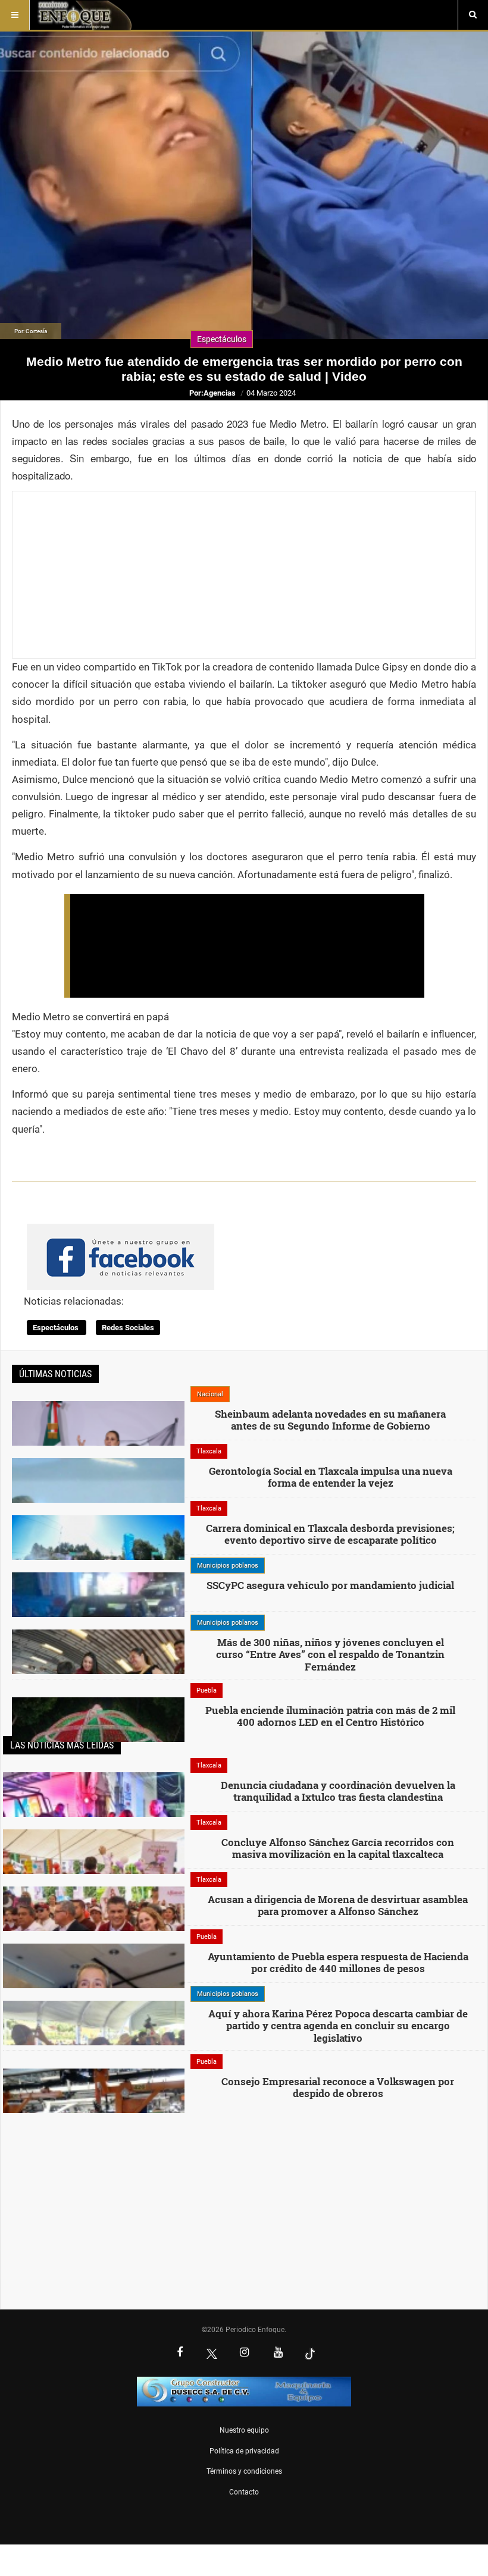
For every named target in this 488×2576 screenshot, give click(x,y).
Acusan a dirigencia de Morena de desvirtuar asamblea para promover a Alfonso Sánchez (338, 1905)
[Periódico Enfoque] (84, 15)
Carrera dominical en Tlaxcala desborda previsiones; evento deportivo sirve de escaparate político (330, 1534)
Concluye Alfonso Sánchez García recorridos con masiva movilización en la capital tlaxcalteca (338, 1848)
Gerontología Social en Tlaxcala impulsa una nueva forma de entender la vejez (331, 1477)
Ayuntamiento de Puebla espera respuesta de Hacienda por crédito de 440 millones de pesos (338, 1962)
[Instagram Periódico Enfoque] (244, 2354)
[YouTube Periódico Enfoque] (278, 2354)
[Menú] (15, 15)
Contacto (244, 2492)
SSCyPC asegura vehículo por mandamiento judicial (330, 1585)
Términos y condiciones (244, 2471)
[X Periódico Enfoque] (212, 2354)
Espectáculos (57, 1328)
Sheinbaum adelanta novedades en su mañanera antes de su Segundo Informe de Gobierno (330, 1420)
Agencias (220, 393)
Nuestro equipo (244, 2430)
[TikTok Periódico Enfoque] (310, 2354)
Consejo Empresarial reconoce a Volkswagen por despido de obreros (338, 2087)
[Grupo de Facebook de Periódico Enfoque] (121, 1247)
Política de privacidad (244, 2451)
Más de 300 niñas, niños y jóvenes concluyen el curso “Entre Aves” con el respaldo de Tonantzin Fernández (330, 1654)
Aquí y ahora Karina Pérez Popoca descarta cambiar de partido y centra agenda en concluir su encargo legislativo (338, 2026)
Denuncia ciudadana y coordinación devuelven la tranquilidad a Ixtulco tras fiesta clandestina (338, 1791)
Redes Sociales (128, 1328)
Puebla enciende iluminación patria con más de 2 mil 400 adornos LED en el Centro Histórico (330, 1716)
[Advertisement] (244, 575)
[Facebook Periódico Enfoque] (180, 2354)
